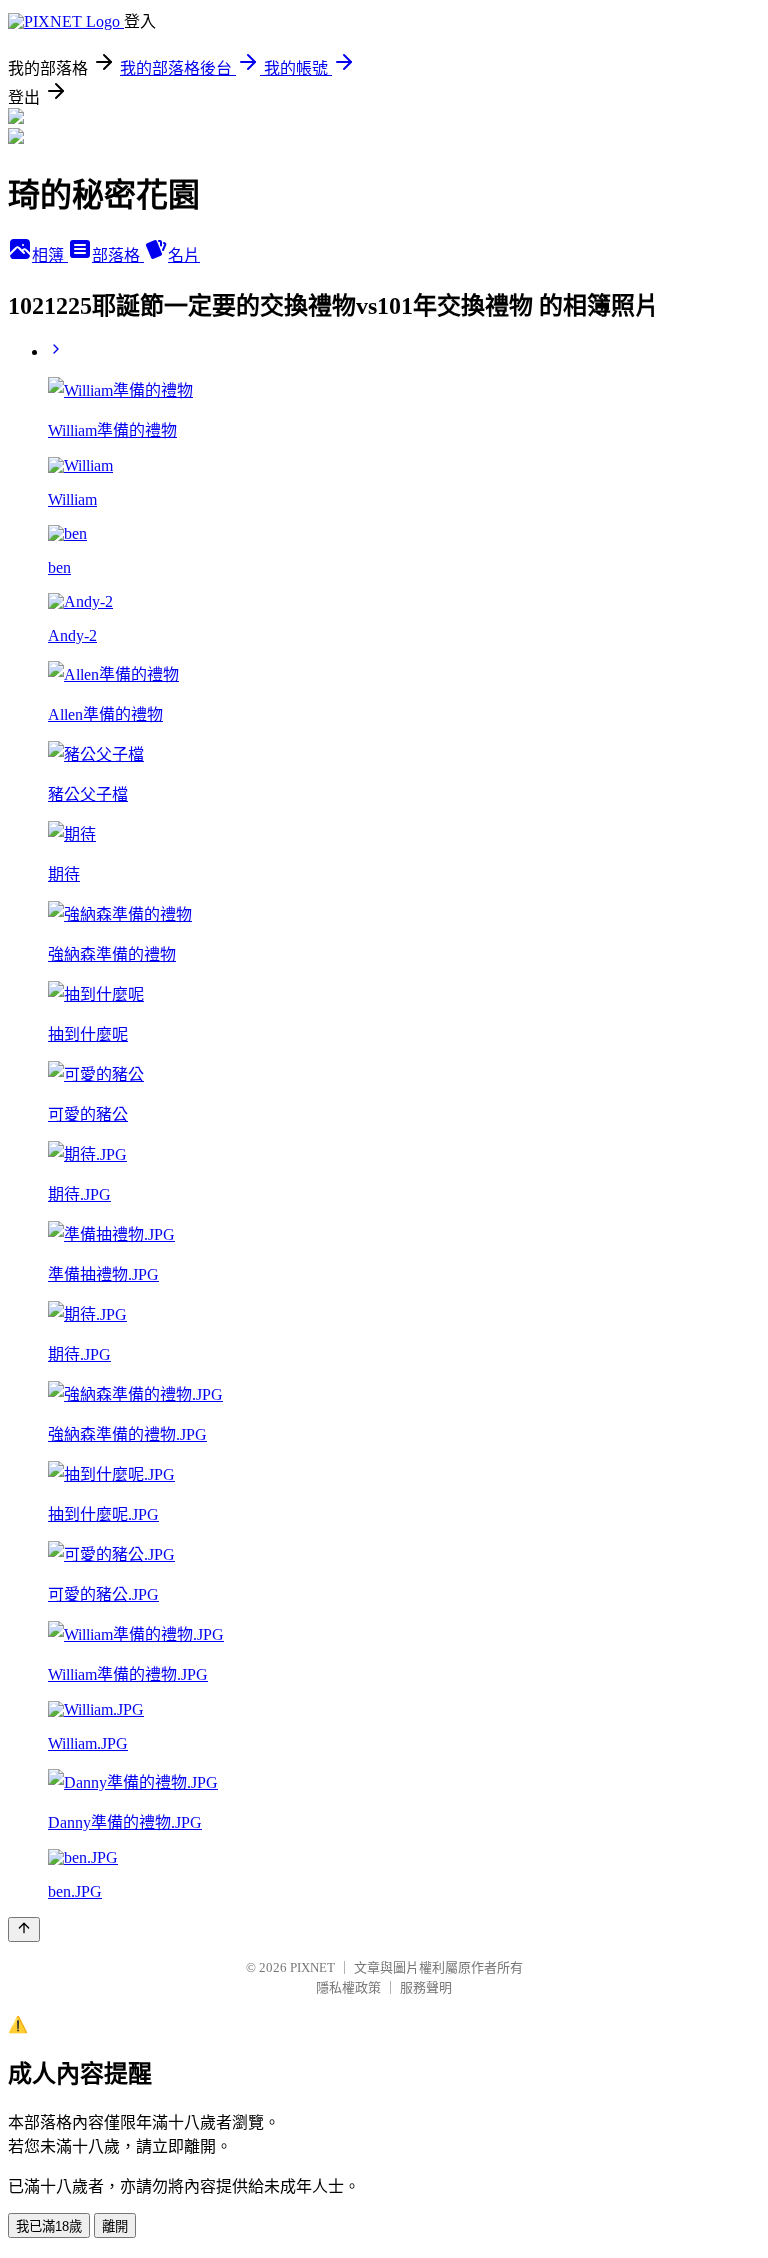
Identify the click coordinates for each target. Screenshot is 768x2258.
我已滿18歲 (49, 2226)
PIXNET (312, 1967)
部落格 (118, 255)
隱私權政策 (348, 1987)
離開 (115, 2226)
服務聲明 (426, 1987)
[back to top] (24, 1929)
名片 (184, 255)
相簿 (50, 255)
